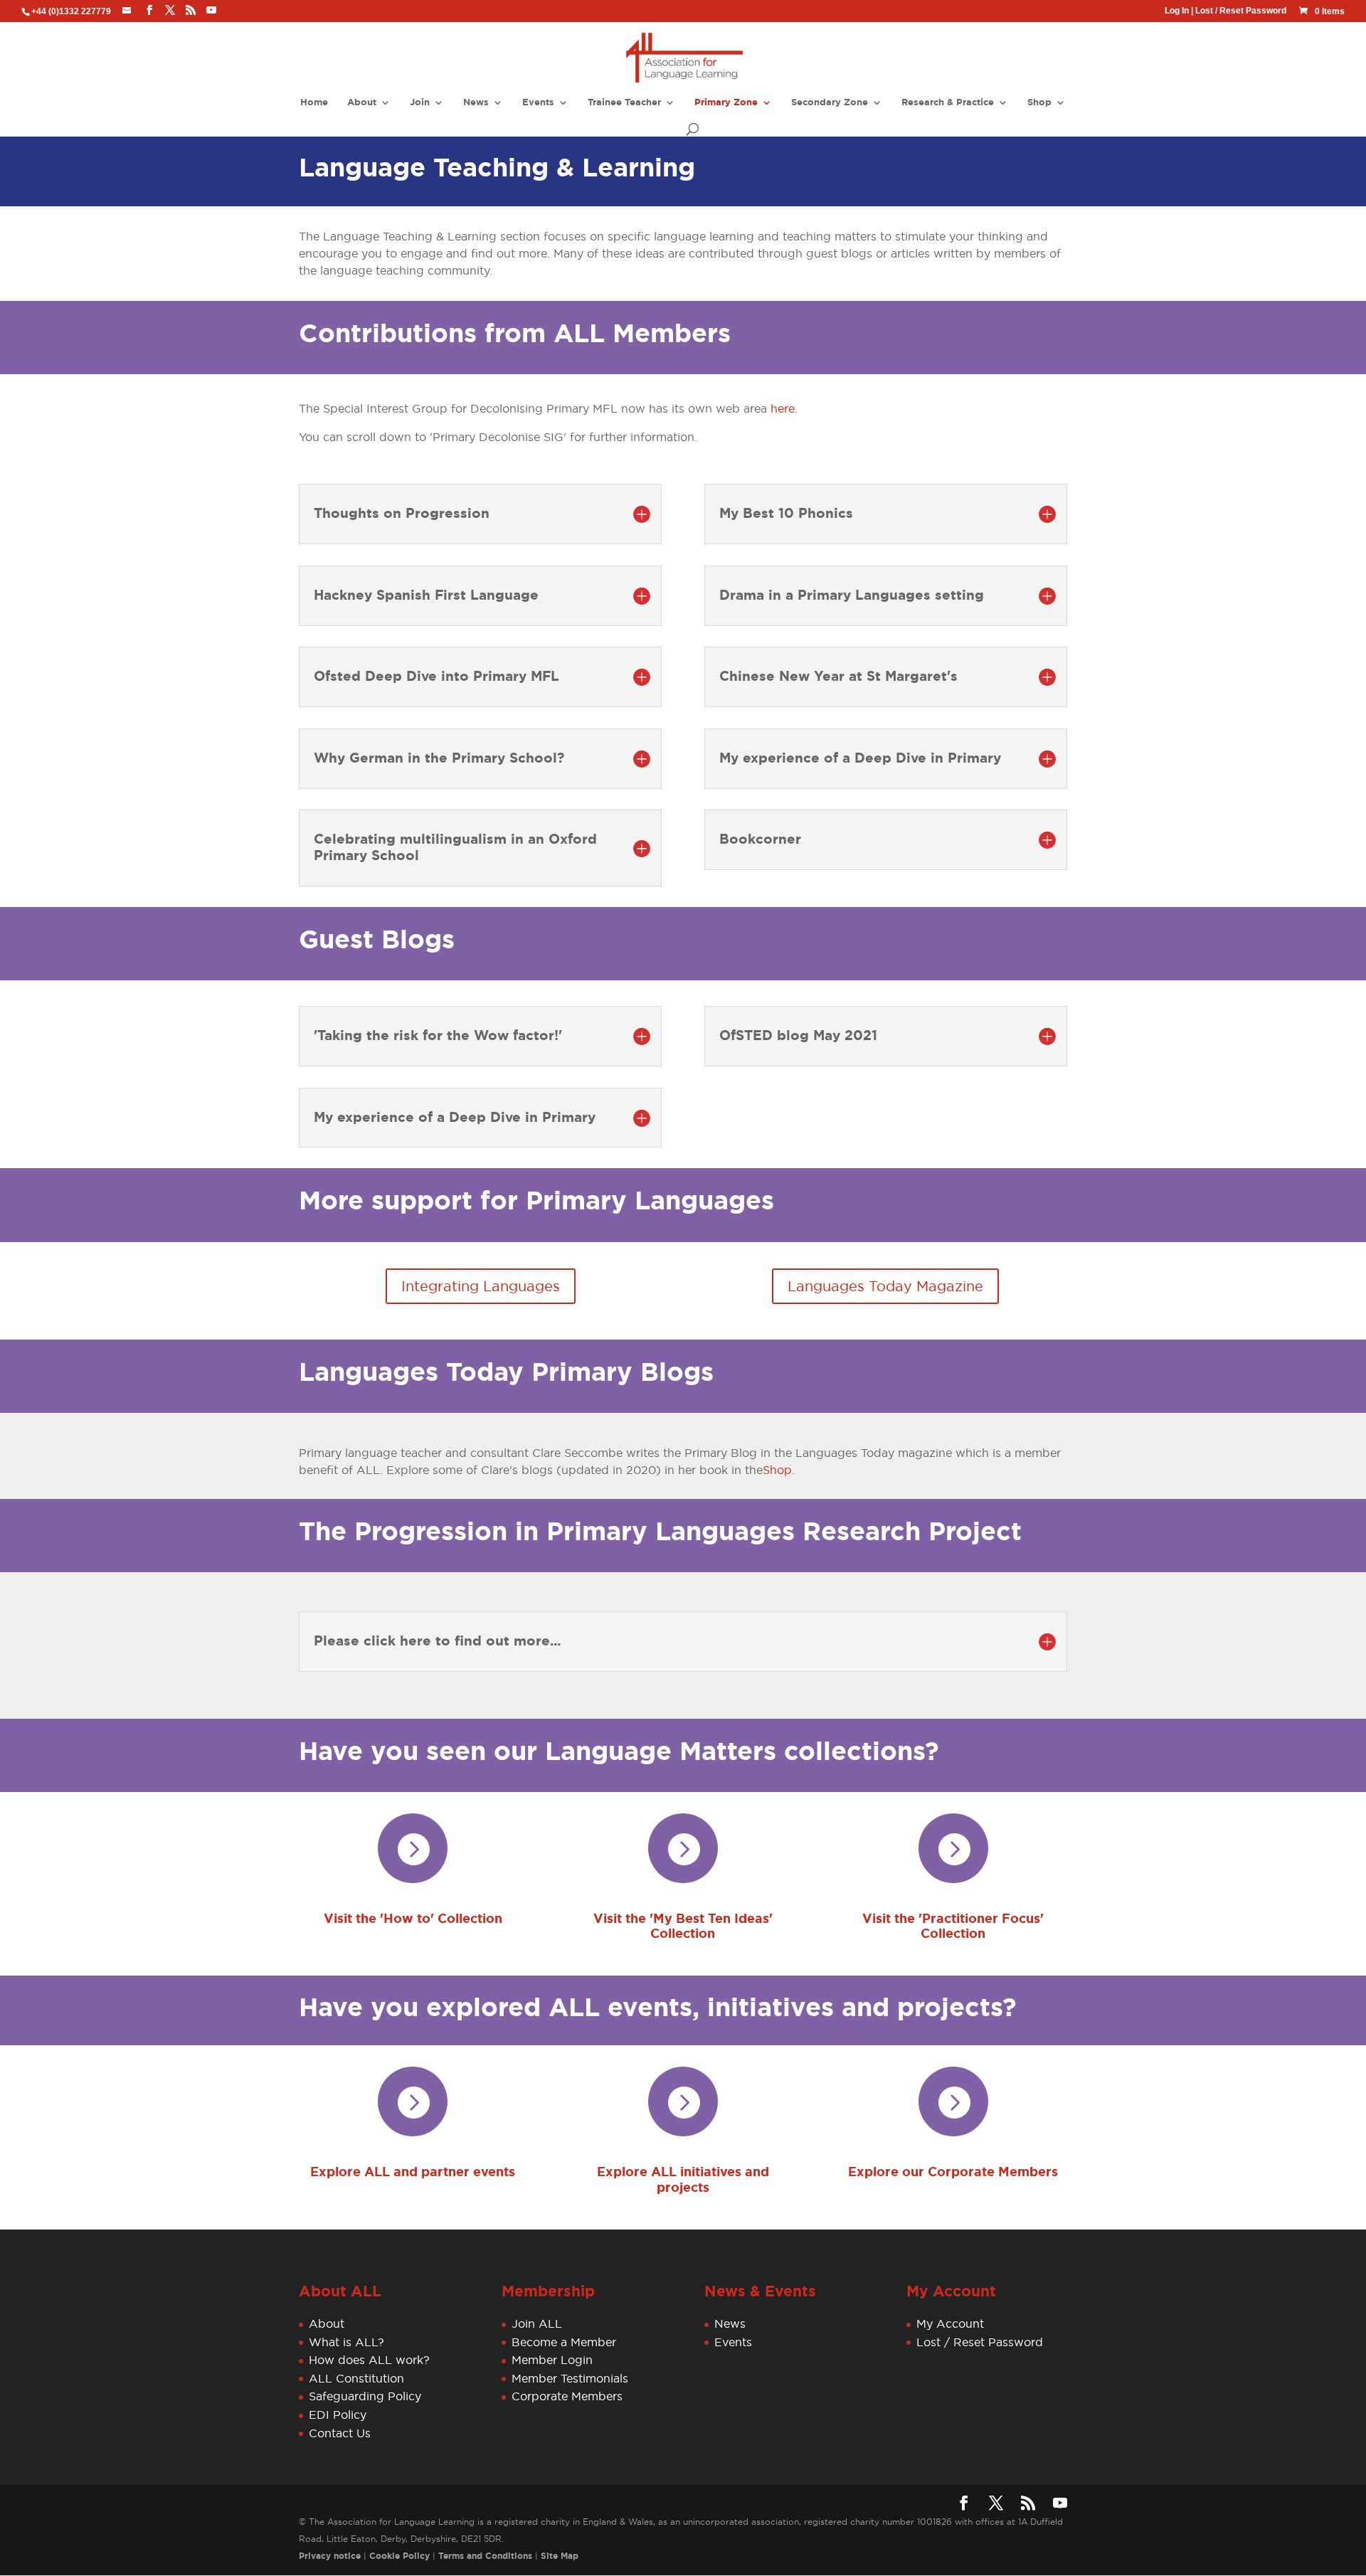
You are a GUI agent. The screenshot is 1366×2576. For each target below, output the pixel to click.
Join (420, 103)
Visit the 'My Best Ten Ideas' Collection (683, 1926)
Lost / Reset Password (1241, 11)
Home (314, 103)
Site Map (560, 2556)
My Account (950, 2323)
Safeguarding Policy (365, 2397)
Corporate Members (567, 2397)
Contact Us (340, 2433)
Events (538, 103)
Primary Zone (726, 103)
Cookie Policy (399, 2556)
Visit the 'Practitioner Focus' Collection (953, 1926)
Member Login (552, 2360)
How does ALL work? (369, 2360)
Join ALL (537, 2323)
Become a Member (564, 2342)
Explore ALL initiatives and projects (683, 2180)
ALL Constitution (356, 2378)
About (362, 103)
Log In (1177, 11)
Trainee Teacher (624, 103)
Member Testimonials (570, 2378)
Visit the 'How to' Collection (413, 1919)
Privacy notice (330, 2556)
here (783, 408)
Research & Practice (948, 103)
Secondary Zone (830, 103)
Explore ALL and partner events (413, 2172)
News (476, 103)
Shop (1039, 103)
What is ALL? (346, 2342)
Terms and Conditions (485, 2556)
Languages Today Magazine (885, 1286)
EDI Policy (338, 2415)
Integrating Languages (481, 1286)
